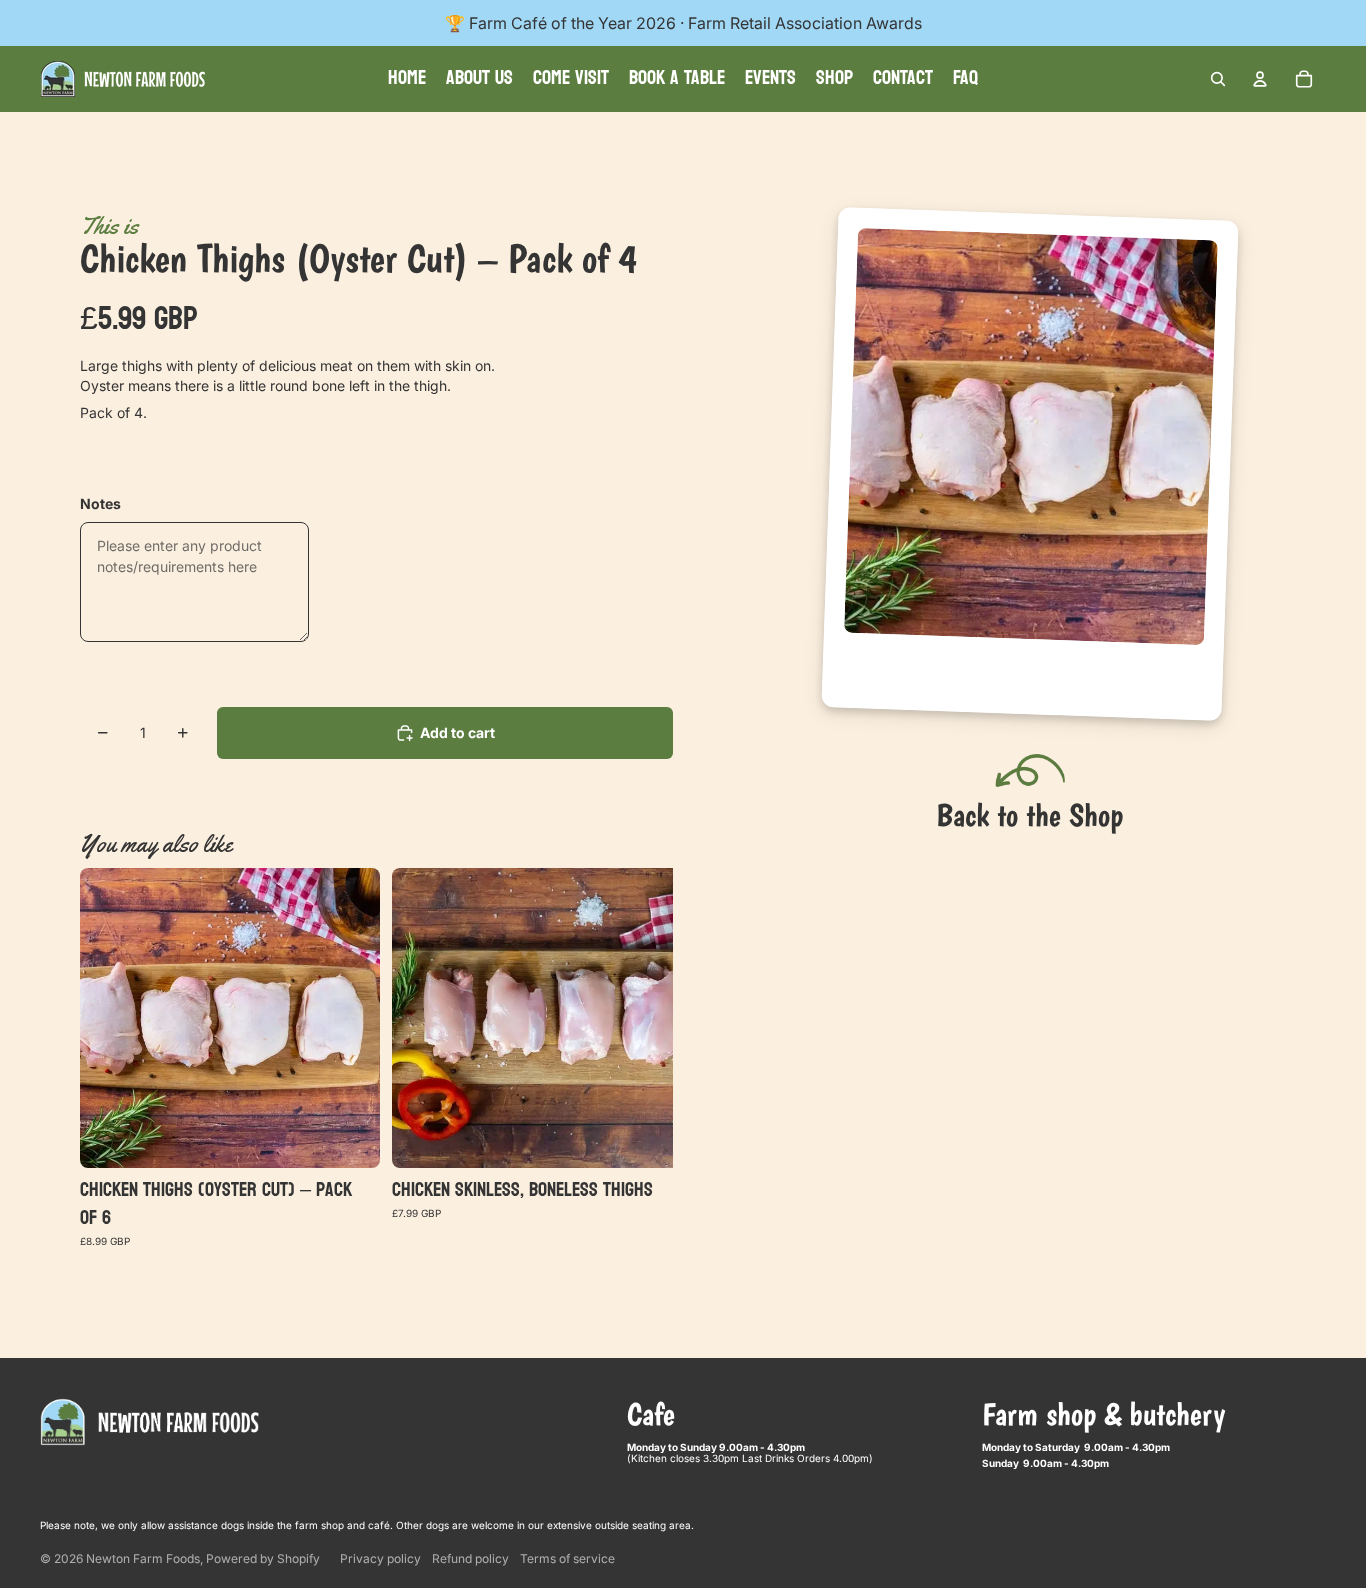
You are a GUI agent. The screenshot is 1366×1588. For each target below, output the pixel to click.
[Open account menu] (1260, 79)
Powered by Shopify (263, 1558)
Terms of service (567, 1558)
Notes (100, 503)
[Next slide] (615, 1057)
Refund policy (470, 1558)
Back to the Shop (1029, 815)
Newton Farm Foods (143, 1558)
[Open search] (1218, 79)
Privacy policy (380, 1558)
